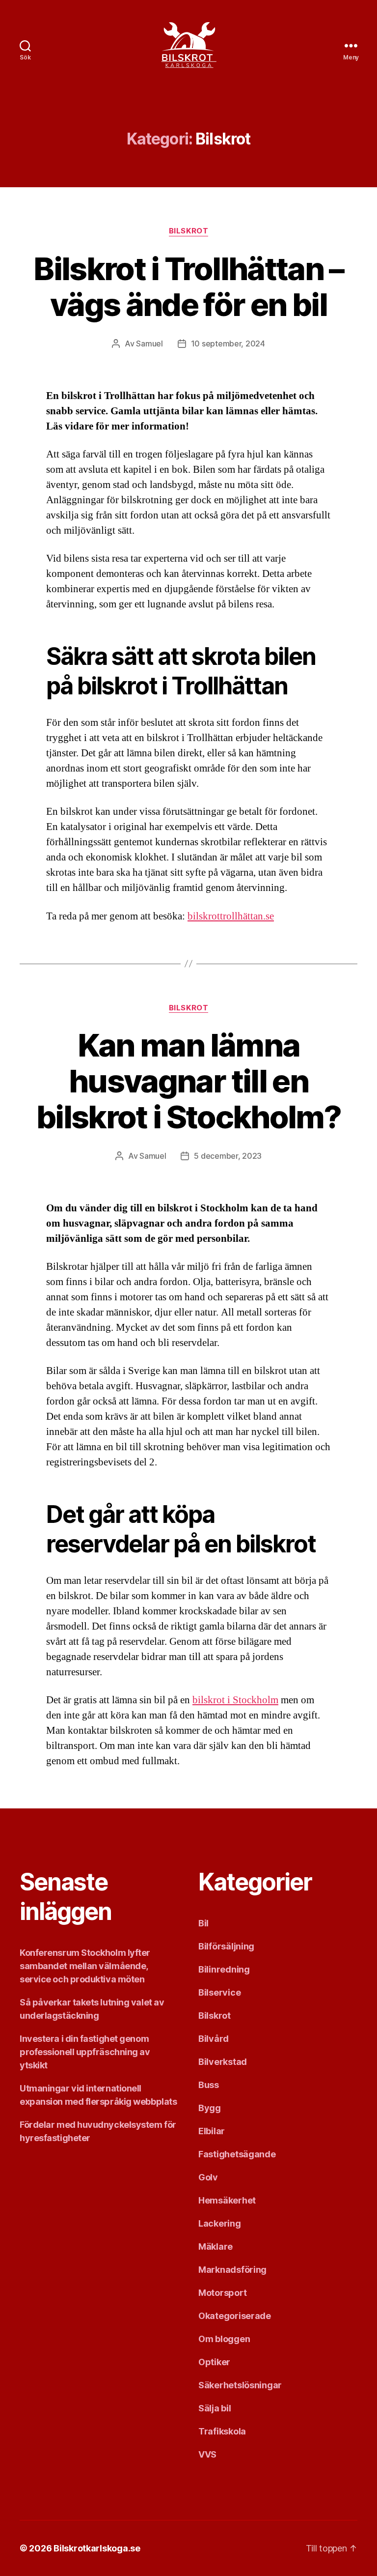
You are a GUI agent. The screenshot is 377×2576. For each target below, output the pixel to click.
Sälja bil (215, 2408)
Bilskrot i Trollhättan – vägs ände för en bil (188, 286)
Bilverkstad (223, 2062)
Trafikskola (222, 2431)
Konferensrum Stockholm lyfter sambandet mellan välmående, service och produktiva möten (85, 1966)
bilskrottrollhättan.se (231, 916)
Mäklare (215, 2247)
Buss (209, 2085)
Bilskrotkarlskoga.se (97, 2548)
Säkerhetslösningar (240, 2385)
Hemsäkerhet (227, 2200)
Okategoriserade (235, 2316)
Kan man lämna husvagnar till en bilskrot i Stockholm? (188, 1081)
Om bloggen (224, 2339)
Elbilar (212, 2131)
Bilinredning (224, 1969)
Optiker (214, 2362)
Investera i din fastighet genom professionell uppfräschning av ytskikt (85, 2052)
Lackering (220, 2223)
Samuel (149, 343)
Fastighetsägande (237, 2154)
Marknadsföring (232, 2270)
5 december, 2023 (228, 1156)
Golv (208, 2177)
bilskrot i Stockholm (235, 1700)
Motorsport (222, 2293)
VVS (207, 2454)
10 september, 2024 (228, 343)
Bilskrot (188, 231)
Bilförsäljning (226, 1946)
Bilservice (219, 1992)
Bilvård (214, 2039)
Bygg (210, 2108)
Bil (203, 1923)
